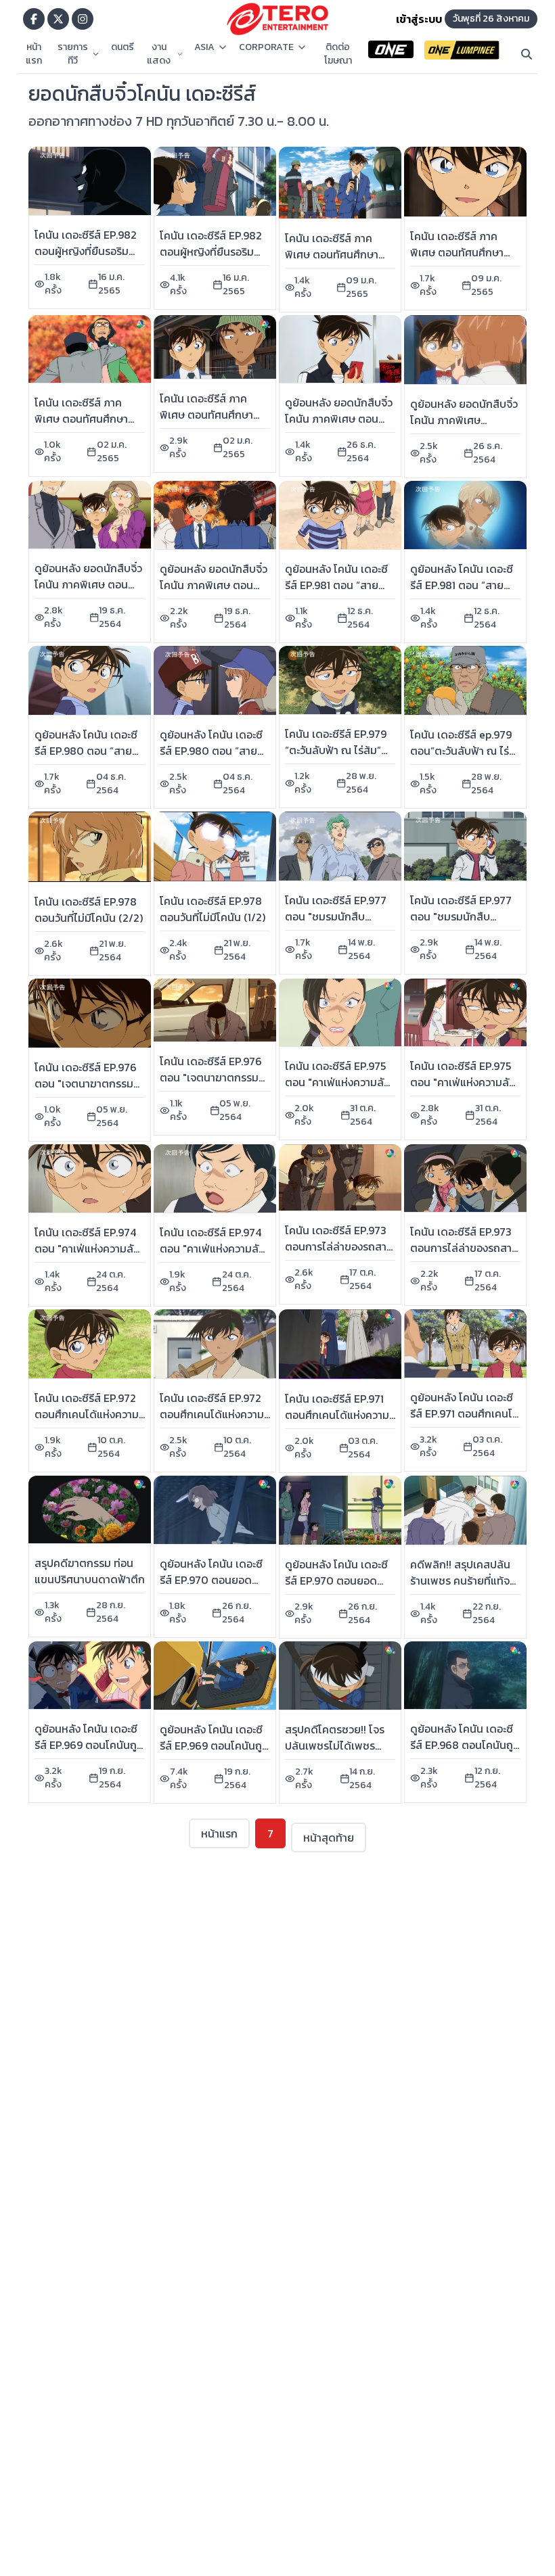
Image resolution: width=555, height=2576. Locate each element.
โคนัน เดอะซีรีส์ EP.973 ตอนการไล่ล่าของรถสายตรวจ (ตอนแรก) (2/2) (339, 1246)
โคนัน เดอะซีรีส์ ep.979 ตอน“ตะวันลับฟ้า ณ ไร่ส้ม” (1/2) (461, 751)
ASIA (204, 47)
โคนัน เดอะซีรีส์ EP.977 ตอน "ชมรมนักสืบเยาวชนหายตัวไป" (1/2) (462, 916)
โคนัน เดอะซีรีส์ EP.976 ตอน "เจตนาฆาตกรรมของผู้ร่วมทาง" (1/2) (211, 1077)
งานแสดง (159, 54)
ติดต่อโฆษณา (338, 54)
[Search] (527, 54)
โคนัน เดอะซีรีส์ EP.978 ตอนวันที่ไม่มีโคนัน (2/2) (89, 910)
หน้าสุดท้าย (329, 1837)
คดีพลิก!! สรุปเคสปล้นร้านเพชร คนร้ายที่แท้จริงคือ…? (465, 1580)
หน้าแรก (34, 54)
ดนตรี (123, 47)
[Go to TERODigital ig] (83, 19)
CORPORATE (266, 47)
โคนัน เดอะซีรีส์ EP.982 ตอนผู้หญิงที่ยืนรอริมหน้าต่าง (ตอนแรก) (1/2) (214, 252)
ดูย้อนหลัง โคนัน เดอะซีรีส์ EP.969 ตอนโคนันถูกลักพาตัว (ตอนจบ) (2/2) (89, 1745)
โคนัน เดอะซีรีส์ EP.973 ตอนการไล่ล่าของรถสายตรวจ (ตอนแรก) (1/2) (464, 1248)
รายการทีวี (73, 54)
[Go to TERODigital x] (58, 19)
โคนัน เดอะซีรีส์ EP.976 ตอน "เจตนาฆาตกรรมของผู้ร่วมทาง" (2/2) (86, 1083)
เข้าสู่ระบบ (419, 19)
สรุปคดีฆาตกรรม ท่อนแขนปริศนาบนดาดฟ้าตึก (90, 1571)
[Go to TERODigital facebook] (34, 19)
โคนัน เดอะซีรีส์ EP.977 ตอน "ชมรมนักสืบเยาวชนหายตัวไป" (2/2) (338, 916)
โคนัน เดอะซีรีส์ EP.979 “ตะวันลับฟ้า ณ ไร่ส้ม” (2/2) (336, 750)
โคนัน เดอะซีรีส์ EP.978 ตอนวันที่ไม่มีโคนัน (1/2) (213, 909)
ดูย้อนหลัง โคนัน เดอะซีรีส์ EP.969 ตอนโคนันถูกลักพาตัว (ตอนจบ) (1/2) (214, 1746)
